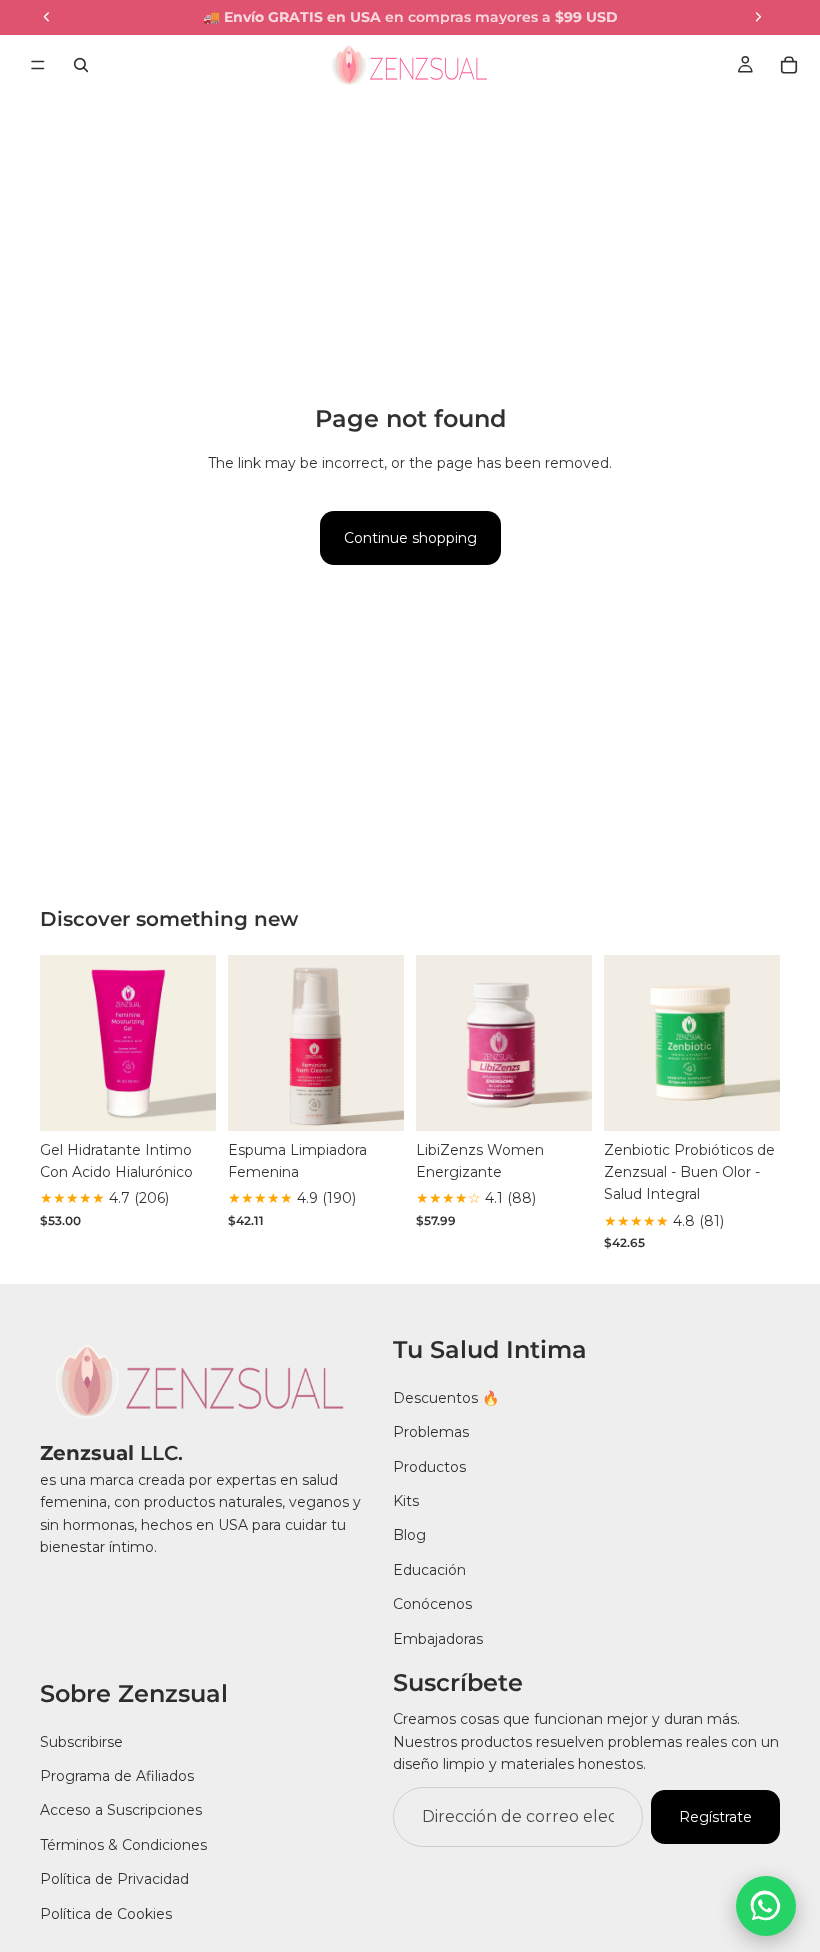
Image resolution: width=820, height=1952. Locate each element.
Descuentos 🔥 (446, 1398)
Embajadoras (438, 1639)
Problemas (431, 1432)
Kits (406, 1501)
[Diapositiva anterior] (62, 1043)
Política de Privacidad (114, 1879)
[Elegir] (185, 1100)
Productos (429, 1467)
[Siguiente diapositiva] (194, 1043)
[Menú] (38, 65)
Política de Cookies (106, 1914)
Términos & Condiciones (123, 1845)
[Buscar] (81, 65)
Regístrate (715, 1817)
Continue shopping (410, 538)
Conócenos (432, 1604)
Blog (409, 1535)
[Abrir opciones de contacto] (766, 1906)
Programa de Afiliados (117, 1776)
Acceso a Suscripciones (121, 1811)
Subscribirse (81, 1742)
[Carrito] (789, 65)
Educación (429, 1570)
